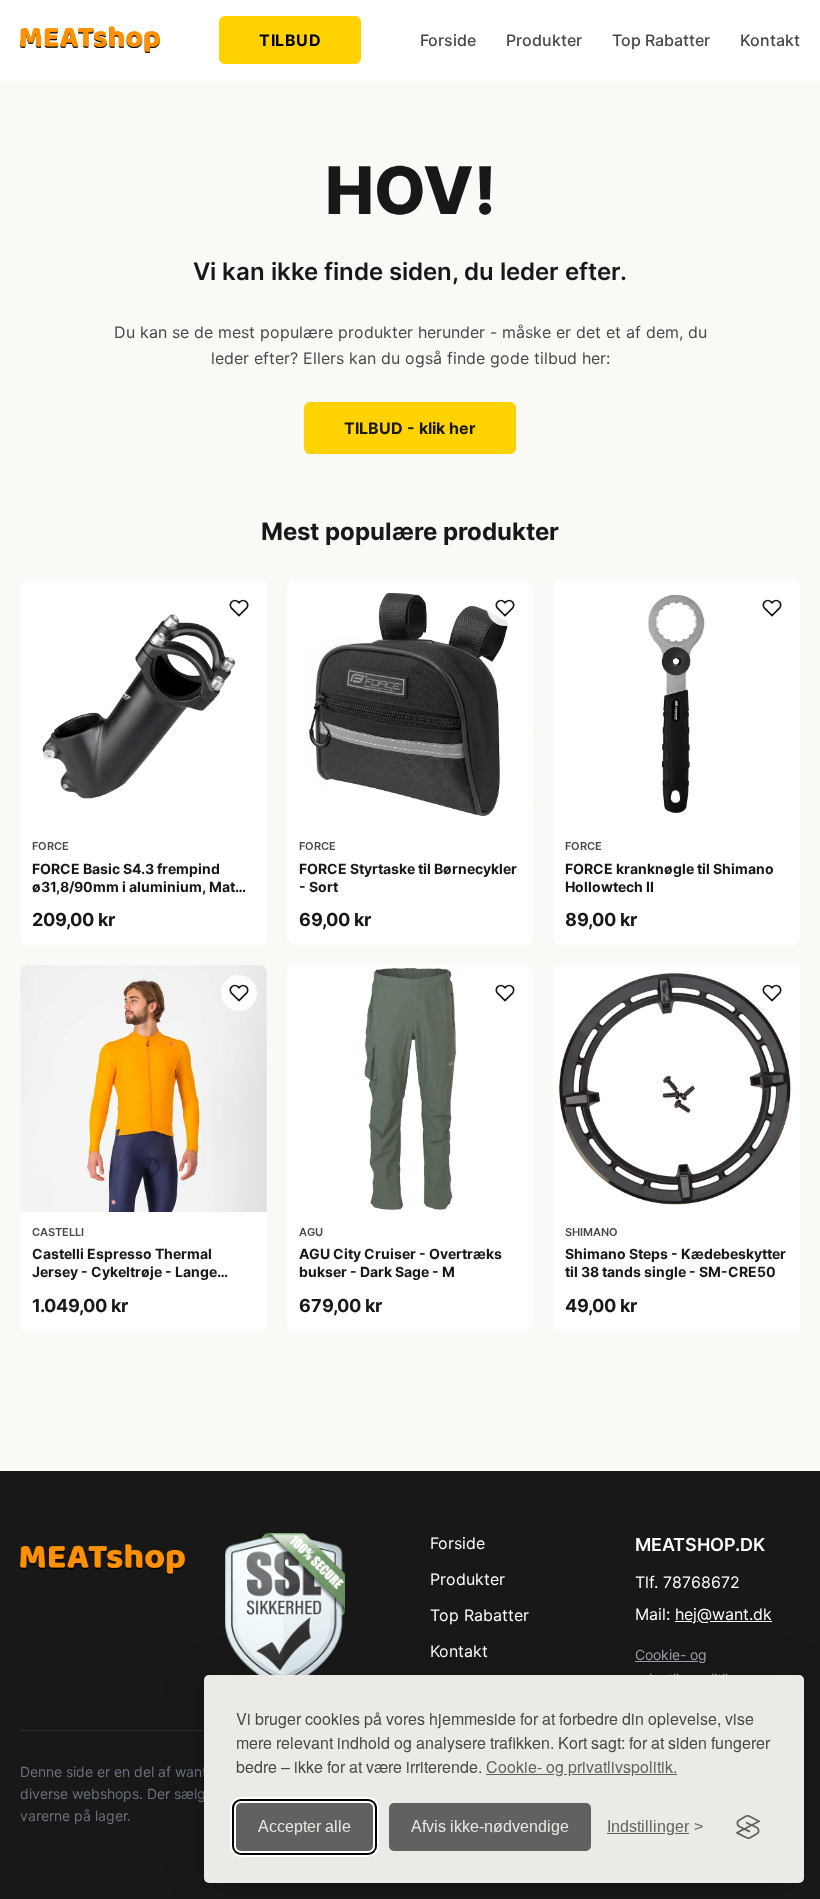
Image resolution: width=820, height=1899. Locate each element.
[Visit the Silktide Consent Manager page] (748, 1827)
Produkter (544, 40)
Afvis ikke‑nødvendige (490, 1826)
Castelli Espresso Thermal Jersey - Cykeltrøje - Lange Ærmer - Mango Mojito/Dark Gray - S (128, 1281)
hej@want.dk (723, 1614)
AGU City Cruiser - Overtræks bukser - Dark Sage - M (400, 1262)
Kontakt (770, 40)
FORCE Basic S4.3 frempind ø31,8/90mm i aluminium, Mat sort (133, 886)
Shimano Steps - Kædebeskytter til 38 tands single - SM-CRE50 (675, 1262)
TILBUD (290, 40)
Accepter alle (304, 1826)
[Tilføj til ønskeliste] (239, 608)
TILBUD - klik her (410, 428)
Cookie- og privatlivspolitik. (581, 1766)
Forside (448, 40)
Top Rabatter (661, 40)
